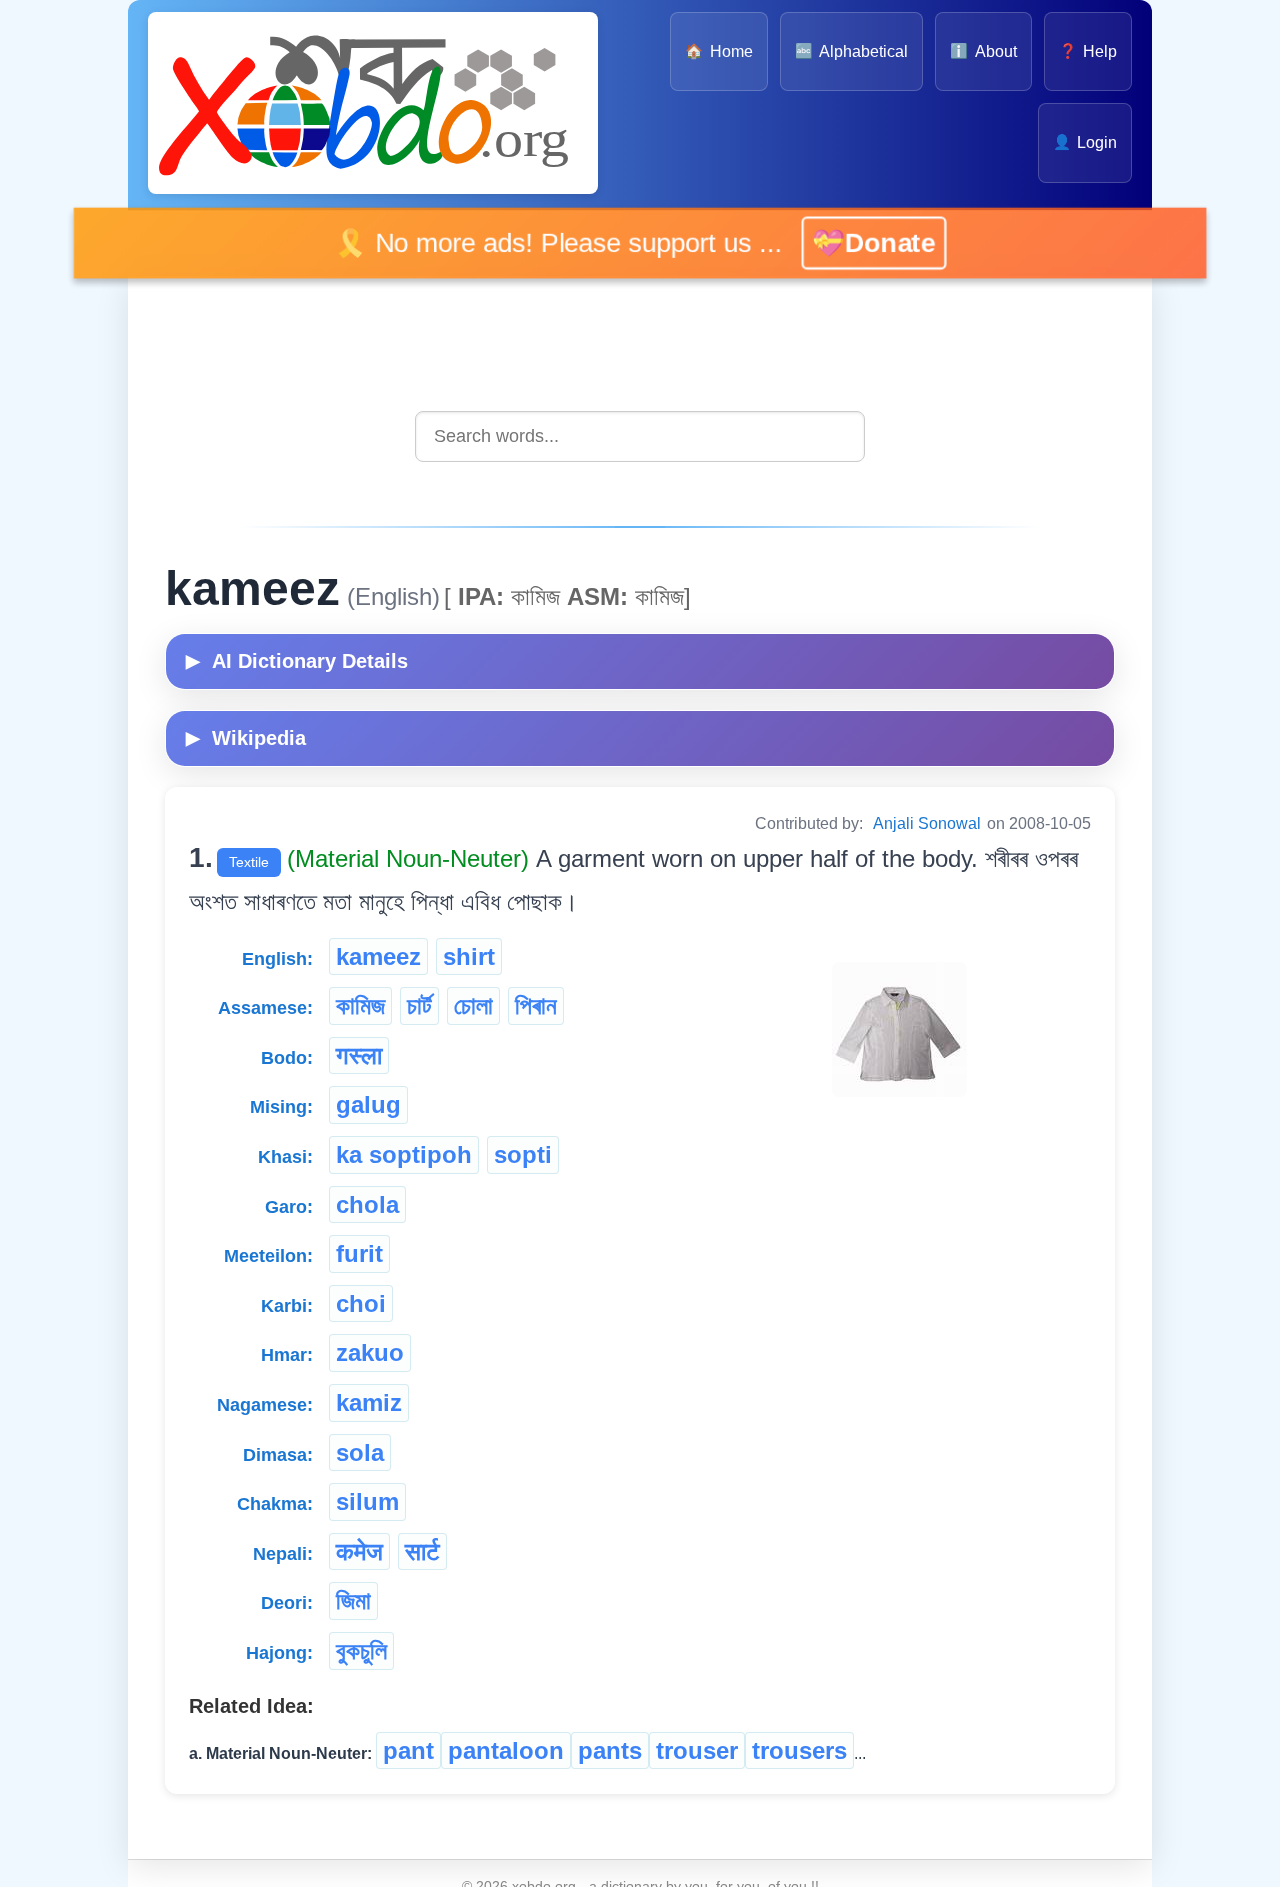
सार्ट (422, 1551)
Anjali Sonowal (927, 823)
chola (367, 1204)
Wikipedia (246, 738)
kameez (378, 956)
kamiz (369, 1402)
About (983, 51)
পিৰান (536, 1005)
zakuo (370, 1352)
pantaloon (506, 1750)
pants (610, 1750)
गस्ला (359, 1055)
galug (368, 1104)
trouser (697, 1750)
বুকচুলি (361, 1650)
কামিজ (360, 1005)
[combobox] (640, 436)
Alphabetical (851, 51)
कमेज (359, 1551)
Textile (249, 862)
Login (1085, 142)
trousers (799, 1750)
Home (718, 51)
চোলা (473, 1005)
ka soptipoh (404, 1154)
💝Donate (853, 242)
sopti (523, 1154)
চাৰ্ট (419, 1005)
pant (408, 1750)
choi (361, 1303)
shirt (469, 956)
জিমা (353, 1600)
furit (359, 1253)
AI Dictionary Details (297, 661)
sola (360, 1452)
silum (367, 1501)
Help (1088, 51)
